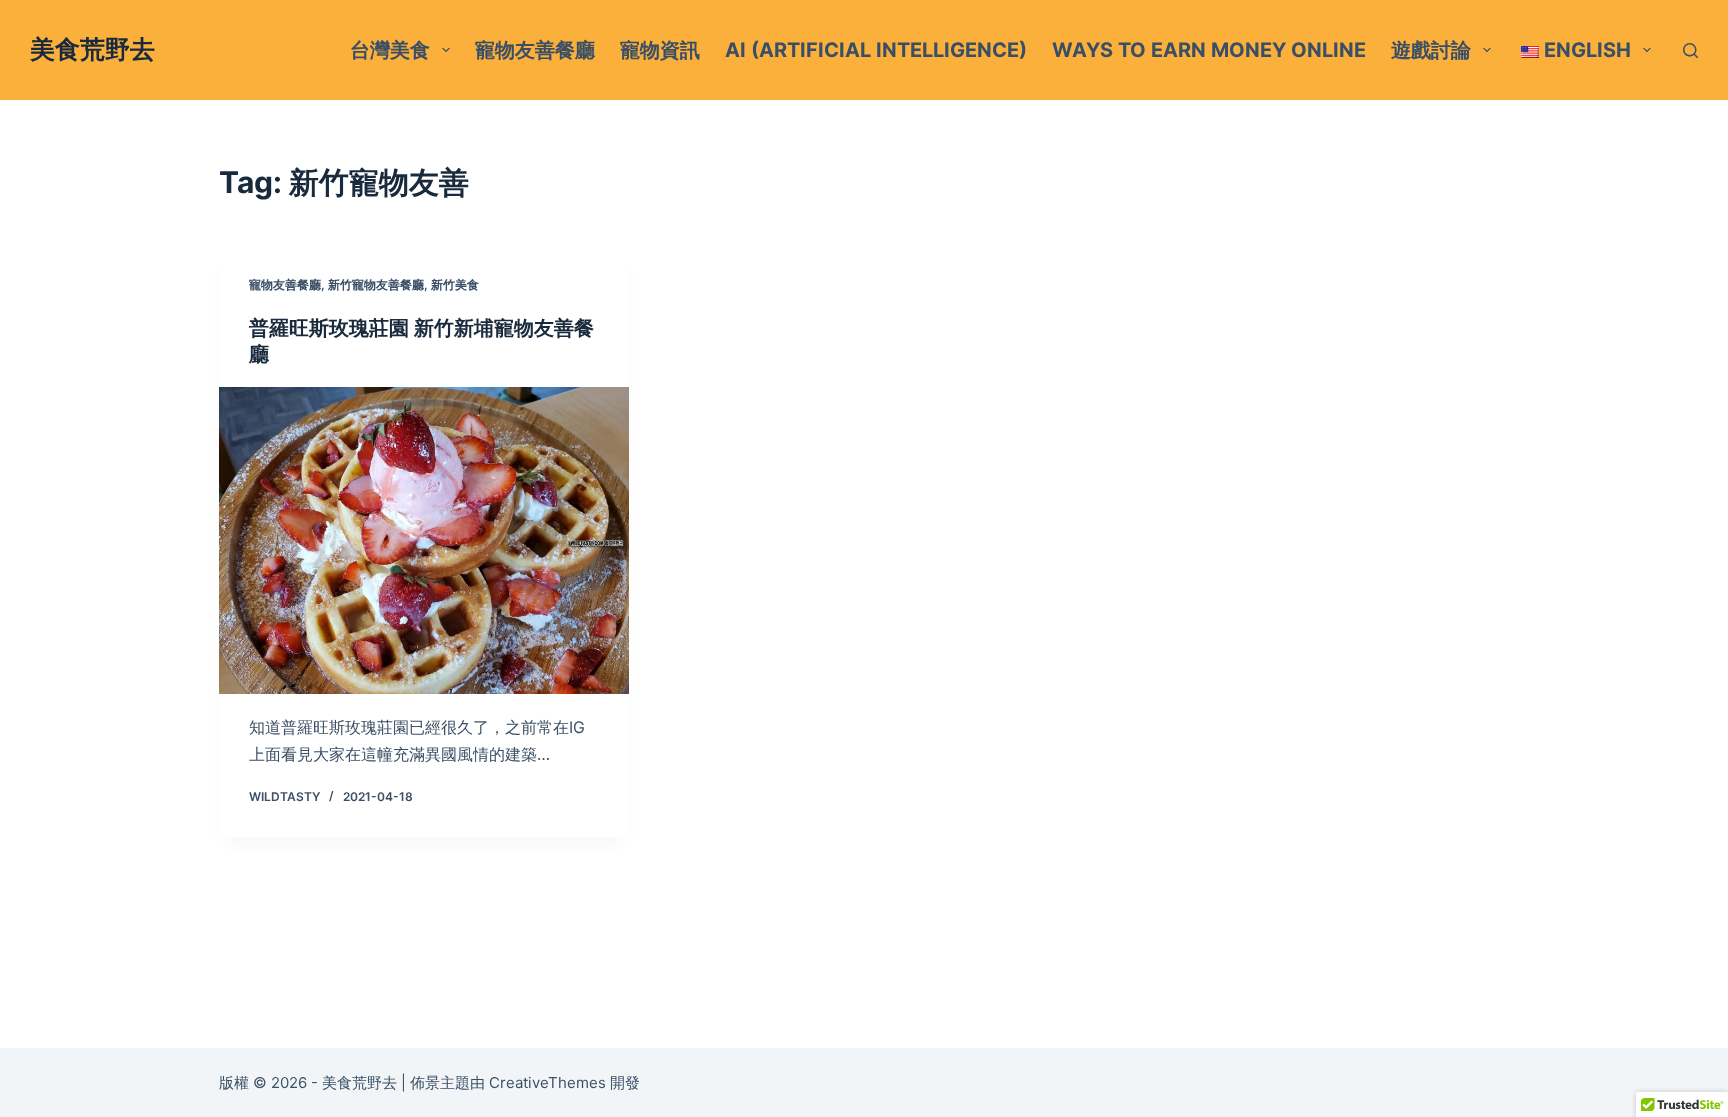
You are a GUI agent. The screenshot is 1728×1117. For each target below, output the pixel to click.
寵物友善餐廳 (535, 50)
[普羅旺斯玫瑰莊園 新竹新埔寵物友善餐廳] (424, 541)
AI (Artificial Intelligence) (876, 50)
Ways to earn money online (1209, 50)
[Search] (1690, 50)
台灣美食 (390, 50)
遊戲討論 (1431, 50)
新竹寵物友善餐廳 (376, 284)
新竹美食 (455, 284)
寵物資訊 (660, 50)
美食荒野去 (92, 49)
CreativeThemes (547, 1082)
